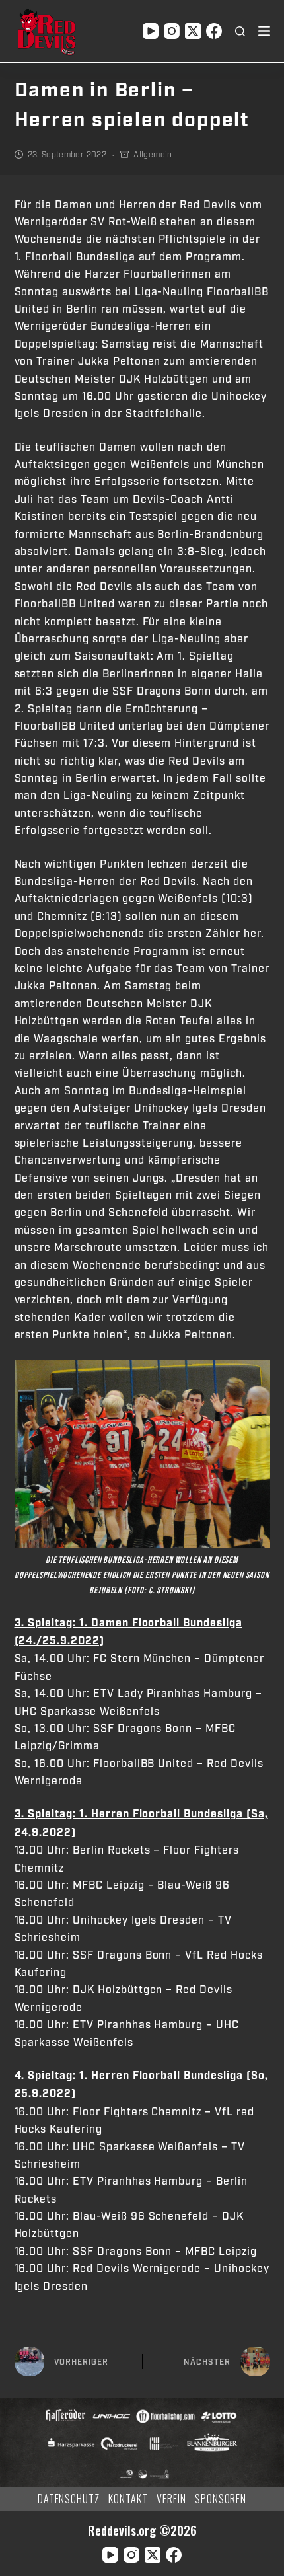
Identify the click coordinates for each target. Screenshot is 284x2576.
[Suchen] (240, 31)
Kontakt (128, 2499)
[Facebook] (214, 31)
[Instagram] (172, 31)
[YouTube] (151, 31)
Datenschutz (69, 2499)
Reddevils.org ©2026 (142, 2530)
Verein (171, 2499)
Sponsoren (221, 2499)
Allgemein (153, 155)
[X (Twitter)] (193, 31)
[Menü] (264, 31)
